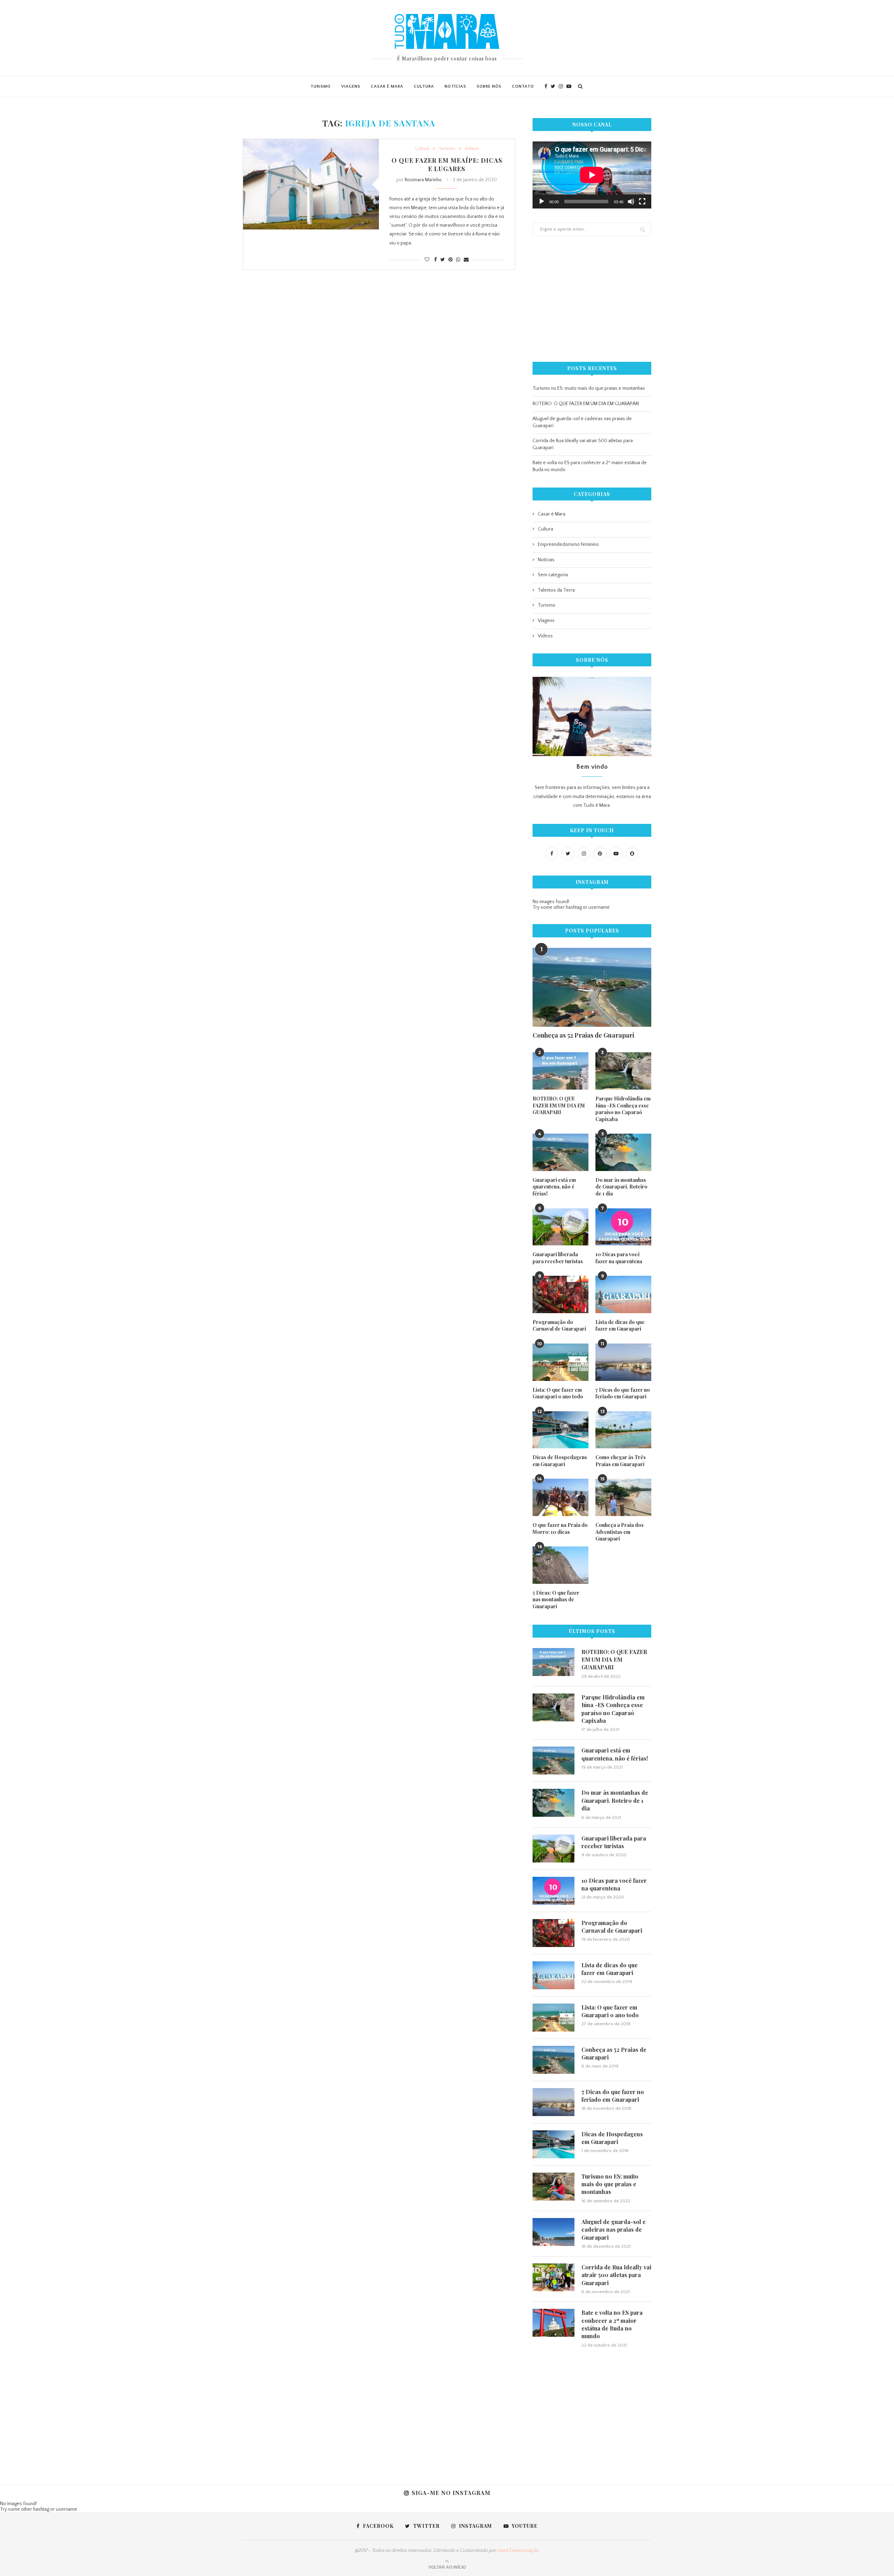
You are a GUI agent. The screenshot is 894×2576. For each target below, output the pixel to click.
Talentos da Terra (556, 590)
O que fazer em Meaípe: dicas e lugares (447, 164)
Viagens (351, 86)
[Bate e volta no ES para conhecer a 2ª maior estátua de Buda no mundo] (554, 2323)
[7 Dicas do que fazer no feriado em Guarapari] (623, 1362)
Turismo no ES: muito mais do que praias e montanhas (589, 388)
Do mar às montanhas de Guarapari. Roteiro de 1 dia (621, 1187)
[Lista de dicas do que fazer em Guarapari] (623, 1294)
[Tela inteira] (642, 202)
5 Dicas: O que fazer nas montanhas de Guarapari (556, 1600)
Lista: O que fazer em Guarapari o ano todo (558, 1393)
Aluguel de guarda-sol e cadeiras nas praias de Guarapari (614, 2230)
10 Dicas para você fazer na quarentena (619, 1258)
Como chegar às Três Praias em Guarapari (621, 1461)
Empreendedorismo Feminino (568, 544)
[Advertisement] (592, 299)
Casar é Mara (387, 86)
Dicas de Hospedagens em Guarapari (560, 1461)
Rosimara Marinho (423, 180)
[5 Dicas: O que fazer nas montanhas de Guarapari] (560, 1565)
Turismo (321, 86)
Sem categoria (553, 575)
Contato (523, 86)
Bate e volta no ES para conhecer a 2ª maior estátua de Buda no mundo (612, 2324)
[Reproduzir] (542, 202)
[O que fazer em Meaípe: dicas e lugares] (311, 184)
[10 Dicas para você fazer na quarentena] (623, 1227)
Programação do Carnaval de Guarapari (559, 1326)
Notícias (455, 86)
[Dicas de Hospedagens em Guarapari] (560, 1430)
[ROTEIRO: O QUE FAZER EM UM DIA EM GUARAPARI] (560, 1071)
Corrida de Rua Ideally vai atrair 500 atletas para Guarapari (616, 2275)
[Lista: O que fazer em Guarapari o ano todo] (560, 1362)
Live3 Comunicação (518, 2551)
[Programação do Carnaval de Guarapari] (560, 1294)
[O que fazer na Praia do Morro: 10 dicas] (560, 1497)
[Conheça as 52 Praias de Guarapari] (592, 987)
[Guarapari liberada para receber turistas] (560, 1227)
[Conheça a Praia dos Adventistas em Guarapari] (623, 1497)
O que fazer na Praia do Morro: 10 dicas (560, 1528)
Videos (472, 148)
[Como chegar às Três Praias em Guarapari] (623, 1430)
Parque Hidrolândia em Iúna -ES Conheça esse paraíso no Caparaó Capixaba (623, 1109)
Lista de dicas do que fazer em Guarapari (620, 1326)
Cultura (424, 86)
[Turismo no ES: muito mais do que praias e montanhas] (554, 2187)
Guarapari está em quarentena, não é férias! (554, 1187)
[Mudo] (631, 202)
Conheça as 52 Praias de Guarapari (583, 1035)
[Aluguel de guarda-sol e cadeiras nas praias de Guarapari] (554, 2232)
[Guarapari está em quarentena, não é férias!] (560, 1152)
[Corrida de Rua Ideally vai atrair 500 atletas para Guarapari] (554, 2277)
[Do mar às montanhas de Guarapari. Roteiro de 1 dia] (623, 1152)
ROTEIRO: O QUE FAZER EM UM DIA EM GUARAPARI (586, 404)
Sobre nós (489, 86)
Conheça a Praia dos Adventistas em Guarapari (620, 1532)
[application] (592, 175)
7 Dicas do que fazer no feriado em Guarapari (623, 1393)
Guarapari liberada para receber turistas (558, 1258)
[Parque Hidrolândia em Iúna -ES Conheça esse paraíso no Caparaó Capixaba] (623, 1071)
